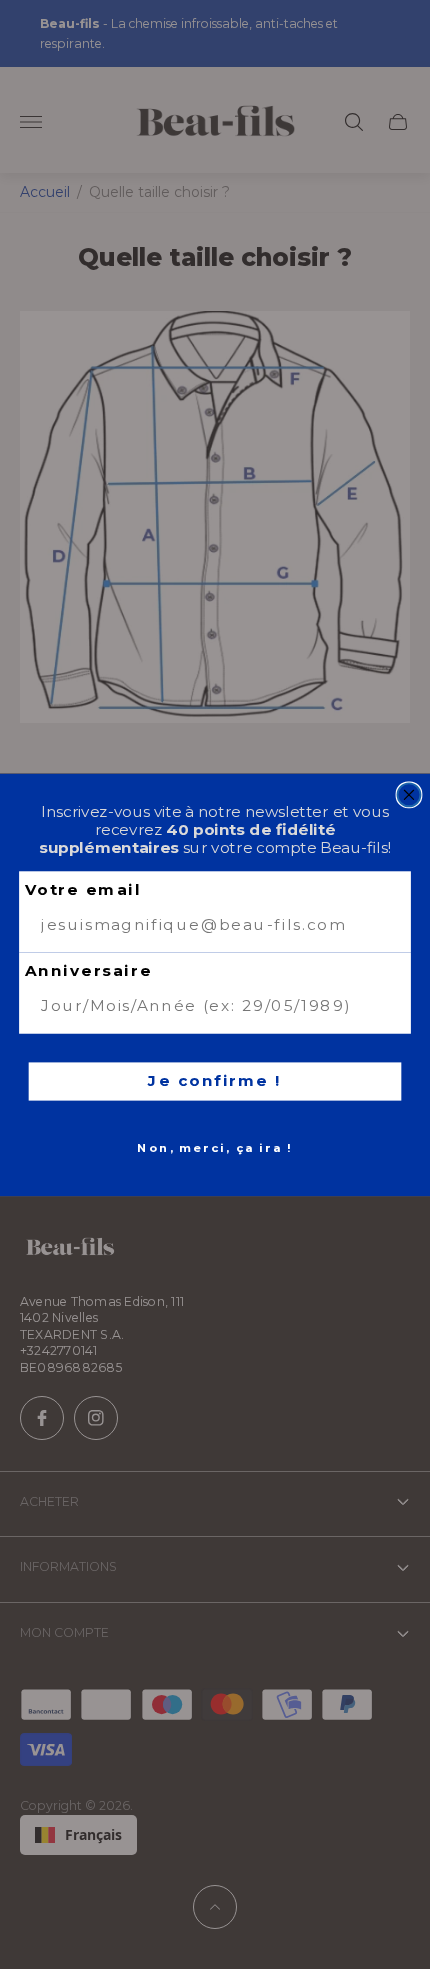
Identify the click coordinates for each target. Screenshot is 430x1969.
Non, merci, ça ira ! (215, 1147)
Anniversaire (88, 971)
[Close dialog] (409, 794)
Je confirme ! (215, 1080)
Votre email (83, 889)
